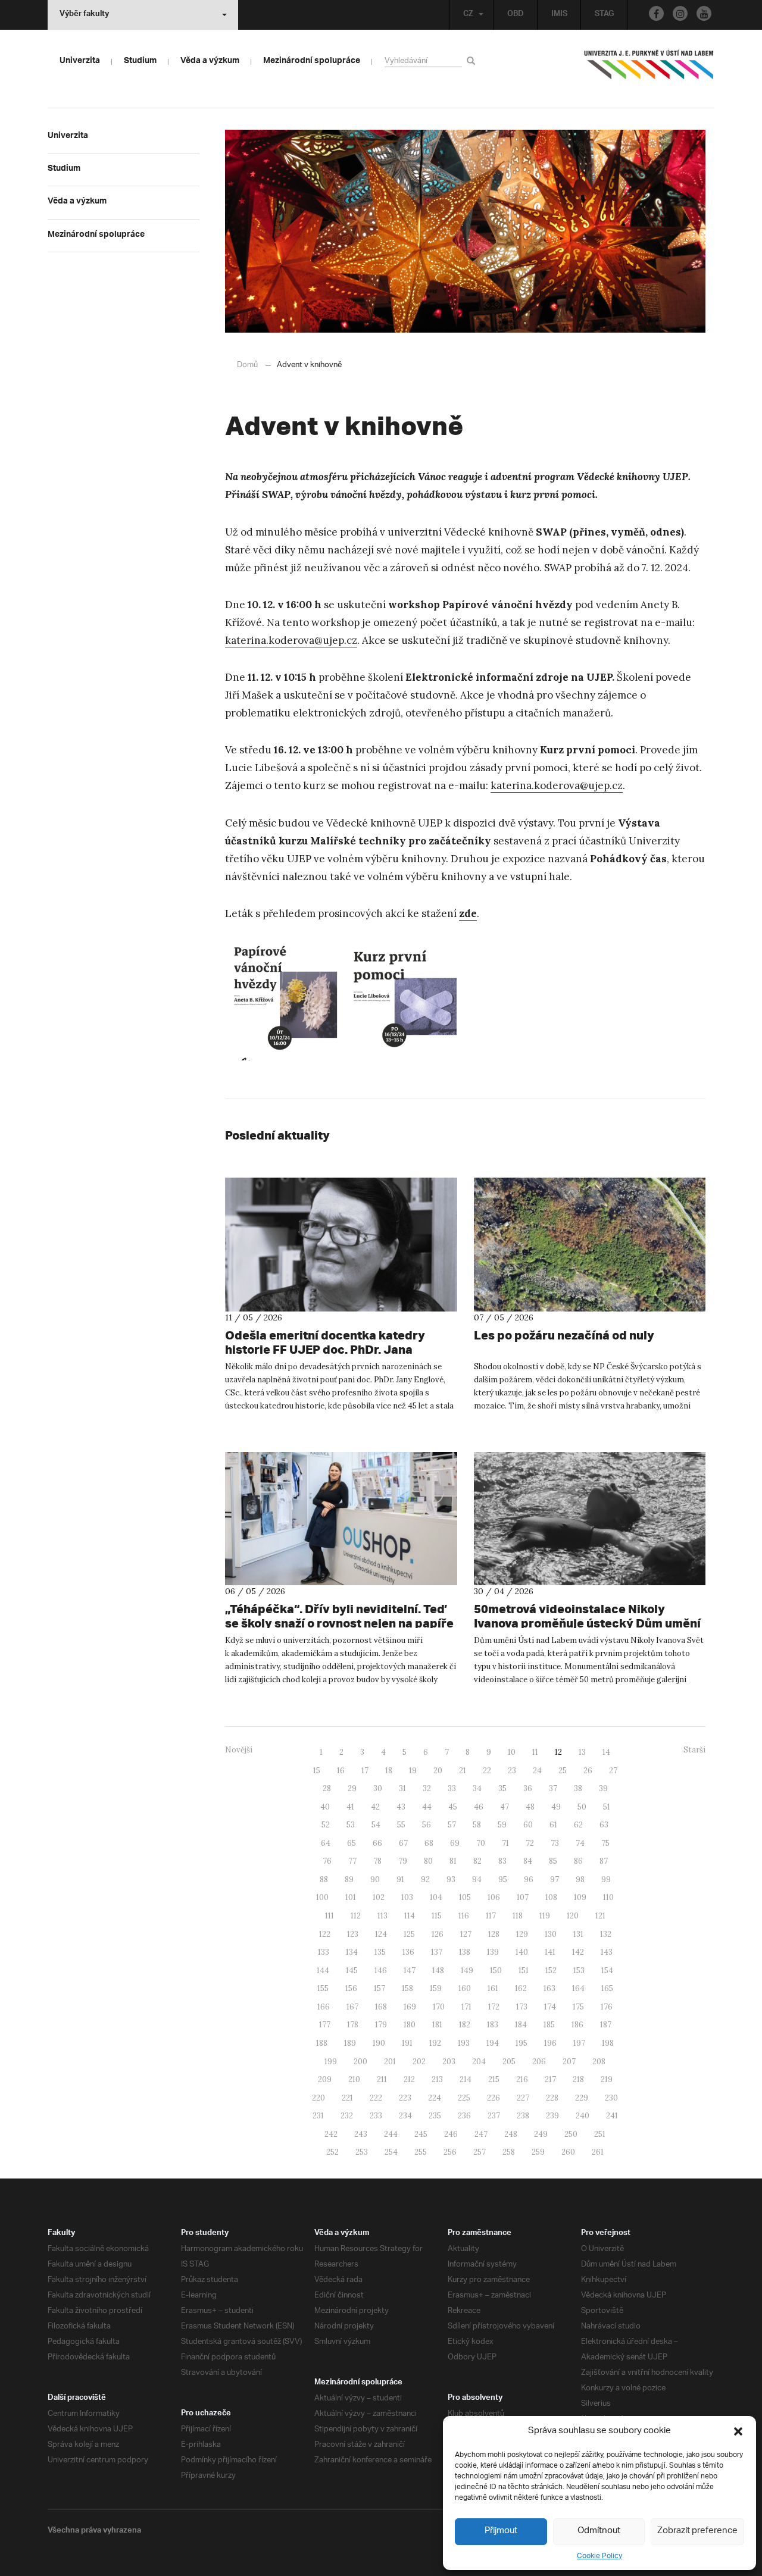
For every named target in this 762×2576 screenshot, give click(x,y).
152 (551, 1971)
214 (466, 2079)
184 (521, 2025)
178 (353, 2025)
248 (511, 2134)
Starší (694, 1750)
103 (407, 1897)
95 (503, 1879)
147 (410, 1971)
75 (605, 1843)
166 (324, 2007)
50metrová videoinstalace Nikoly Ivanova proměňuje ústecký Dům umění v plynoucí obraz (587, 1623)
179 (381, 2025)
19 (413, 1771)
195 (521, 2043)
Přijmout (501, 2531)
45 (453, 1807)
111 (330, 1916)
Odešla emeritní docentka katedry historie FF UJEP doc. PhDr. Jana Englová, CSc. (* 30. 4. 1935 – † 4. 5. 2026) (340, 1349)
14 (606, 1752)
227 (523, 2098)
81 (453, 1861)
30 (378, 1788)
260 (568, 2152)
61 (553, 1825)
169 (410, 2007)
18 (389, 1771)
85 (553, 1861)
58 (477, 1825)
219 (607, 2079)
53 (351, 1825)
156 (351, 1988)
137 (437, 1952)
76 (327, 1861)
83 (502, 1861)
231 (318, 2116)
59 (502, 1825)
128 (494, 1934)
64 (326, 1843)
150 (496, 1971)
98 (580, 1879)
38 (578, 1788)
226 (494, 2098)
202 (419, 2062)
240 (583, 2116)
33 (452, 1788)
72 (530, 1843)
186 (577, 2025)
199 (331, 2062)
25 (563, 1771)
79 (403, 1861)
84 (528, 1861)
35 (502, 1788)
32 (427, 1788)
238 (523, 2116)
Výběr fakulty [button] (84, 15)
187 (606, 2025)
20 (438, 1771)
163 (549, 1988)
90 (375, 1879)
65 (352, 1843)
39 (603, 1788)
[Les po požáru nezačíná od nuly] (590, 1244)
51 (607, 1807)
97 (555, 1879)
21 (463, 1771)
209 (325, 2079)
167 (352, 2007)
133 (324, 1952)
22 (487, 1771)
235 (435, 2116)
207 (569, 2062)
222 (376, 2098)
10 (512, 1752)
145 (352, 1971)
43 (401, 1807)
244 (391, 2134)
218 (578, 2079)
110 (608, 1897)
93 (451, 1879)
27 (613, 1771)
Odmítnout (599, 2531)
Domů (247, 365)
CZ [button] (468, 15)
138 (465, 1952)
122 (325, 1934)
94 (477, 1879)
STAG (604, 15)
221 (347, 2098)
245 (421, 2134)
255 (421, 2152)
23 (512, 1771)
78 (377, 1861)
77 (352, 1861)
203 (449, 2062)
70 (481, 1843)
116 (464, 1916)
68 (429, 1843)
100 (322, 1897)
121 (600, 1916)
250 (571, 2134)
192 (435, 2043)
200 (360, 2062)
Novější (239, 1750)
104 (436, 1897)
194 (493, 2043)
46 (479, 1807)
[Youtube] (704, 13)
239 (552, 2116)
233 (376, 2116)
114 (410, 1916)
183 (493, 2025)
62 (578, 1825)
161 (493, 1988)
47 (505, 1807)
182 (465, 2025)
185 (549, 2025)
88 (324, 1879)
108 (551, 1897)
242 (331, 2134)
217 (550, 2079)
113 (382, 1916)
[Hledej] (473, 60)
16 (341, 1771)
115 (437, 1916)
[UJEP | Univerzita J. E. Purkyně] (649, 70)
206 (539, 2062)
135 (380, 1952)
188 (322, 2043)
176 (607, 2007)
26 (588, 1771)
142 (578, 1952)
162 (521, 1988)
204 (479, 2062)
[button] (738, 2431)
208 (599, 2062)
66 (377, 1843)
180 (410, 2025)
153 (579, 1971)
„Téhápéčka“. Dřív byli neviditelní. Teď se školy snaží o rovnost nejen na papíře (339, 1616)
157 (380, 1988)
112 (356, 1916)
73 (555, 1843)
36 (528, 1788)
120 (573, 1916)
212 (409, 2079)
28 (327, 1788)
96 (529, 1879)
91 (400, 1879)
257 (480, 2152)
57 (452, 1825)
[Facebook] (656, 13)
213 (437, 2079)
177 (325, 2025)
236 (464, 2116)
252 (332, 2152)
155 (323, 1988)
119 (545, 1916)
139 (493, 1952)
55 (401, 1825)
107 (523, 1897)
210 (354, 2079)
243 (361, 2134)
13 (582, 1752)
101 (351, 1897)
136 (408, 1952)
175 (578, 2007)
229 (582, 2098)
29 (352, 1788)
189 (350, 2043)
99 (606, 1879)
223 (405, 2098)
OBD (516, 15)
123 (353, 1934)
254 (391, 2152)
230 (611, 2098)
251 (600, 2134)
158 (407, 1988)
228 (552, 2098)
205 (509, 2062)
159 (436, 1988)
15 (317, 1771)
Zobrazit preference (697, 2531)
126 (438, 1934)
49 (556, 1807)
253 (362, 2152)
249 (541, 2134)
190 (379, 2043)
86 (578, 1861)
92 (425, 1879)
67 (403, 1843)
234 (405, 2116)
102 (379, 1897)
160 (465, 1988)
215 (494, 2079)
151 (524, 1971)
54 (376, 1825)
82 (477, 1861)
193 (464, 2043)
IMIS (559, 15)
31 (402, 1788)
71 (505, 1843)
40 (325, 1807)
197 (579, 2043)
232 (347, 2116)
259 (538, 2152)
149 (467, 1971)
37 (553, 1788)
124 (381, 1934)
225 (464, 2098)
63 (604, 1825)
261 (598, 2152)
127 (466, 1934)
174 (550, 2007)
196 (550, 2043)
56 (427, 1825)
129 (522, 1934)
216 (522, 2079)
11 (535, 1752)
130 (551, 1934)
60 (528, 1825)
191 (407, 2043)
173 (522, 2007)
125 (409, 1934)
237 (494, 2116)
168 (381, 2007)
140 (522, 1952)
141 (550, 1952)
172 (494, 2007)
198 (608, 2043)
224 (435, 2098)
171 (466, 2007)
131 (578, 1934)
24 (537, 1771)
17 (365, 1771)
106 (494, 1897)
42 (375, 1807)
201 (390, 2062)
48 (530, 1807)
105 (465, 1897)
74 (580, 1843)
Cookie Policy (599, 2556)
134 (352, 1952)
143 (607, 1952)
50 (582, 1807)
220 (318, 2098)
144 (323, 1971)
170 (439, 2007)
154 (607, 1971)
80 (428, 1861)
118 (518, 1916)
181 (437, 2025)
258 (509, 2152)
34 (477, 1788)
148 (438, 1971)
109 (580, 1897)
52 (326, 1825)
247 (481, 2134)
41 (350, 1807)
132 (606, 1934)
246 (451, 2134)
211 (382, 2079)
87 (604, 1861)
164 (578, 1988)
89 (349, 1879)
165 (607, 1988)
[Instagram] (680, 13)
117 (491, 1916)
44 (427, 1807)
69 (455, 1843)
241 (612, 2116)
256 (450, 2152)
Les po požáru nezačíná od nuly (564, 1335)
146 (381, 1971)
